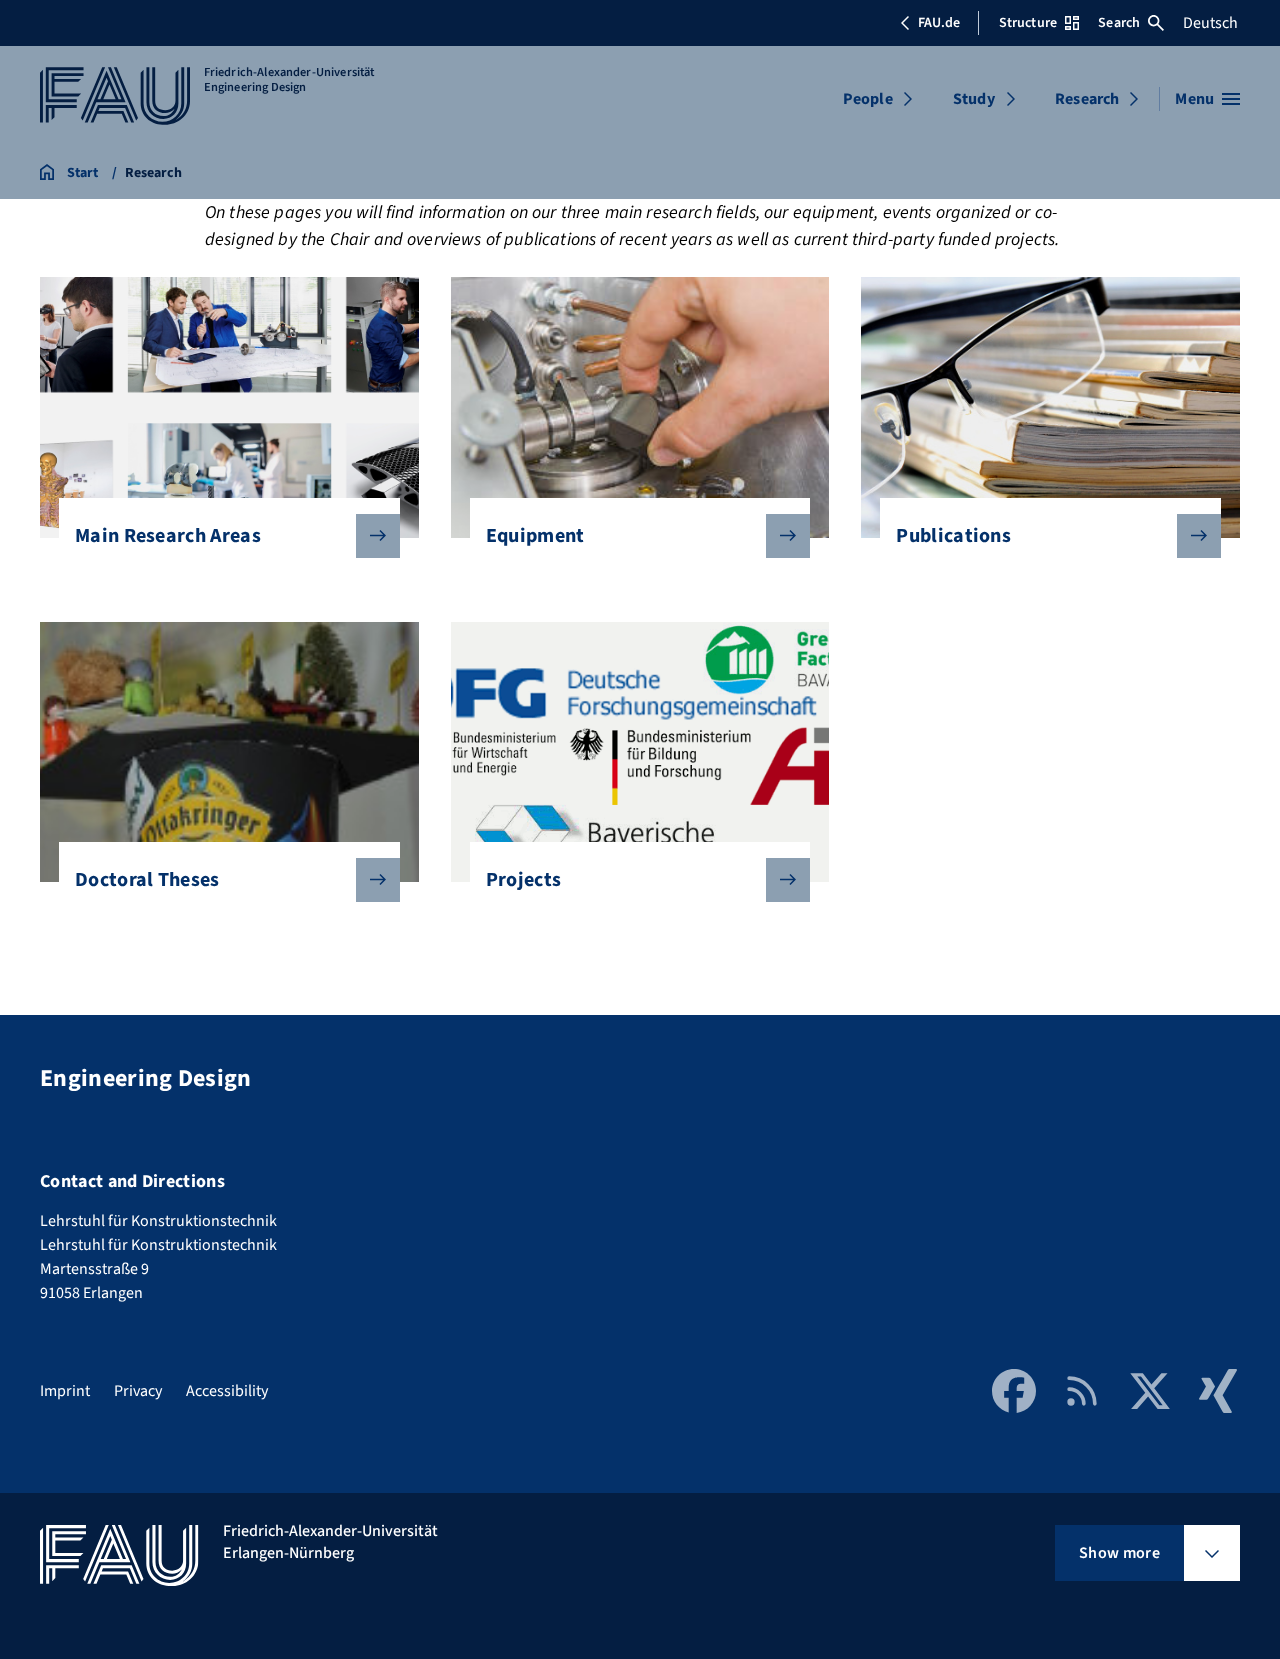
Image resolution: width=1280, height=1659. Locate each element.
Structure (1028, 23)
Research (1087, 99)
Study (974, 99)
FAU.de (939, 23)
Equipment (535, 536)
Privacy (138, 1391)
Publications (953, 536)
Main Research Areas (168, 536)
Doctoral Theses (147, 880)
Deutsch (1210, 23)
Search (1119, 23)
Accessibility (227, 1391)
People (868, 99)
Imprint (65, 1391)
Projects (524, 880)
